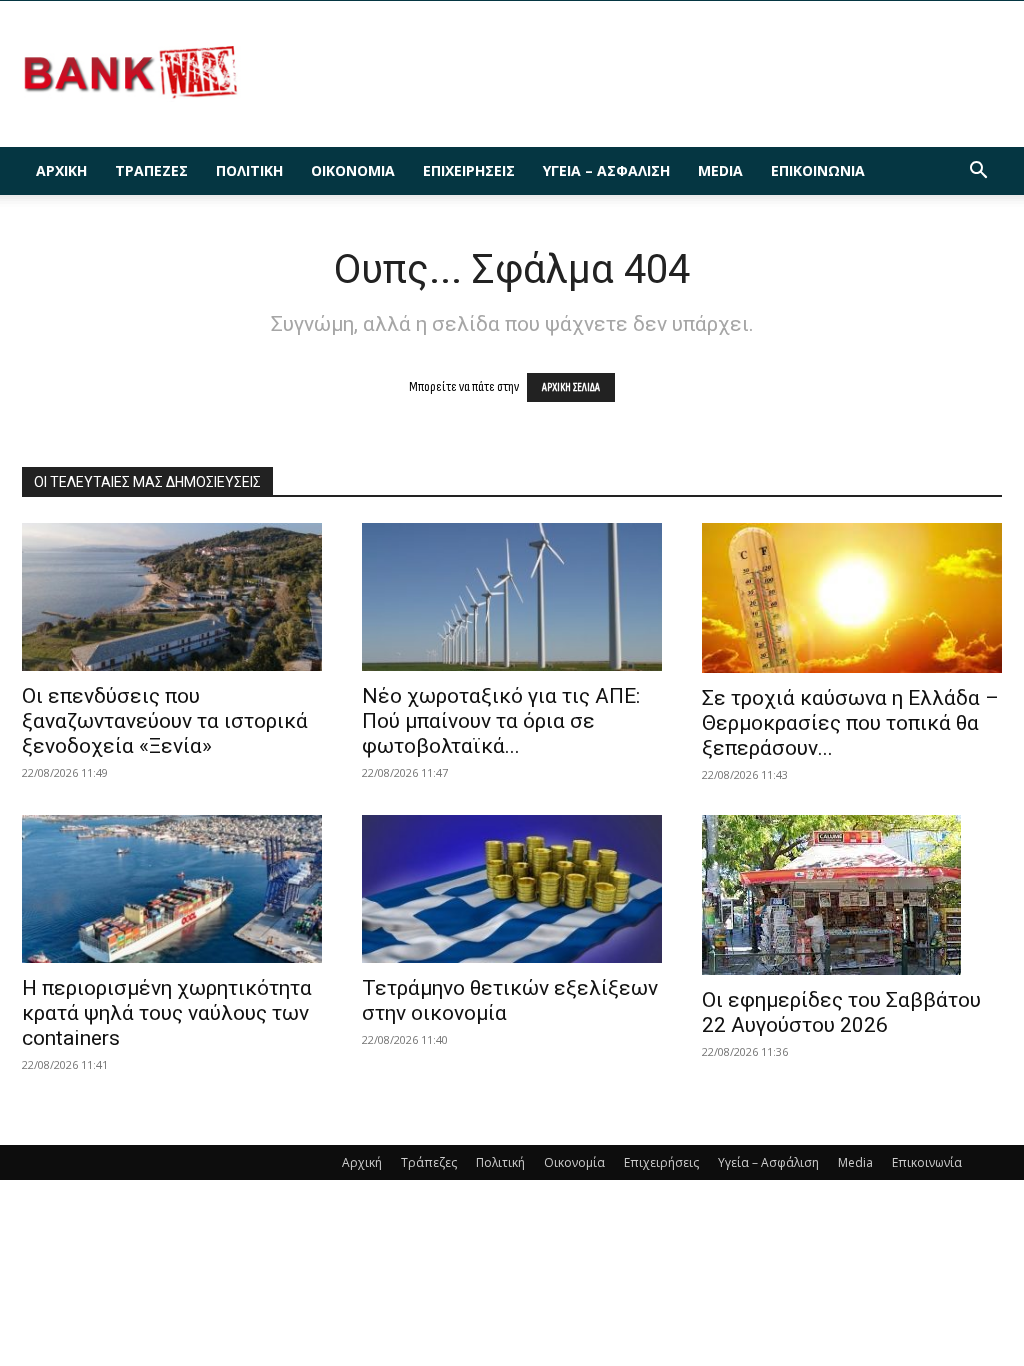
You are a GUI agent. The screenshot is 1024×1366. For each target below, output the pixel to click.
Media (720, 170)
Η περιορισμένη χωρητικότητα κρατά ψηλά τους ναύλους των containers (167, 1013)
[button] (978, 172)
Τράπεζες (151, 170)
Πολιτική (249, 170)
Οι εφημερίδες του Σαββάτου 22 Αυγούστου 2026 (841, 1012)
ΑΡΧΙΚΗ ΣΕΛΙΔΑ (571, 387)
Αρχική (61, 170)
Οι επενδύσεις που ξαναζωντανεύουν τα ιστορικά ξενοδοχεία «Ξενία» (165, 721)
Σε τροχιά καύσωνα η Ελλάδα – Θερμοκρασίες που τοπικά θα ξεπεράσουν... (850, 723)
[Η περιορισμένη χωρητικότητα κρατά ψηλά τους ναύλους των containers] (172, 889)
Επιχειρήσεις (469, 170)
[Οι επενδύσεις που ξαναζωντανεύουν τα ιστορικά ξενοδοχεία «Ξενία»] (172, 597)
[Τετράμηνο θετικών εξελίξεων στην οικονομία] (512, 889)
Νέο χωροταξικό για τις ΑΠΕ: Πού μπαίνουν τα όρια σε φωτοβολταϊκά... (501, 721)
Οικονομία (353, 170)
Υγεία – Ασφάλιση (606, 170)
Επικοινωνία (818, 170)
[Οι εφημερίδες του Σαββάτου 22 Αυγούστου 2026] (852, 895)
